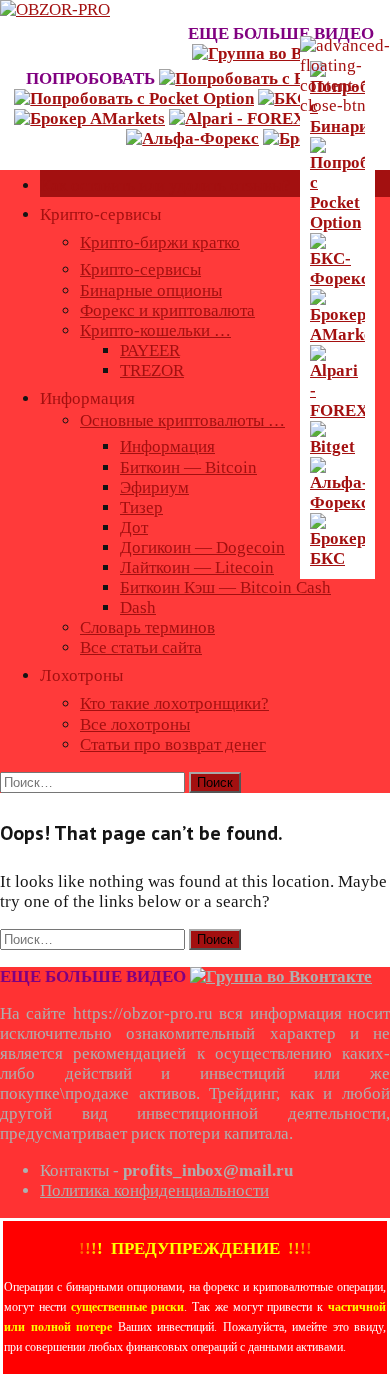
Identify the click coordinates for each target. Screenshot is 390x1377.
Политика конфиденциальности (154, 1190)
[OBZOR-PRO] (55, 9)
